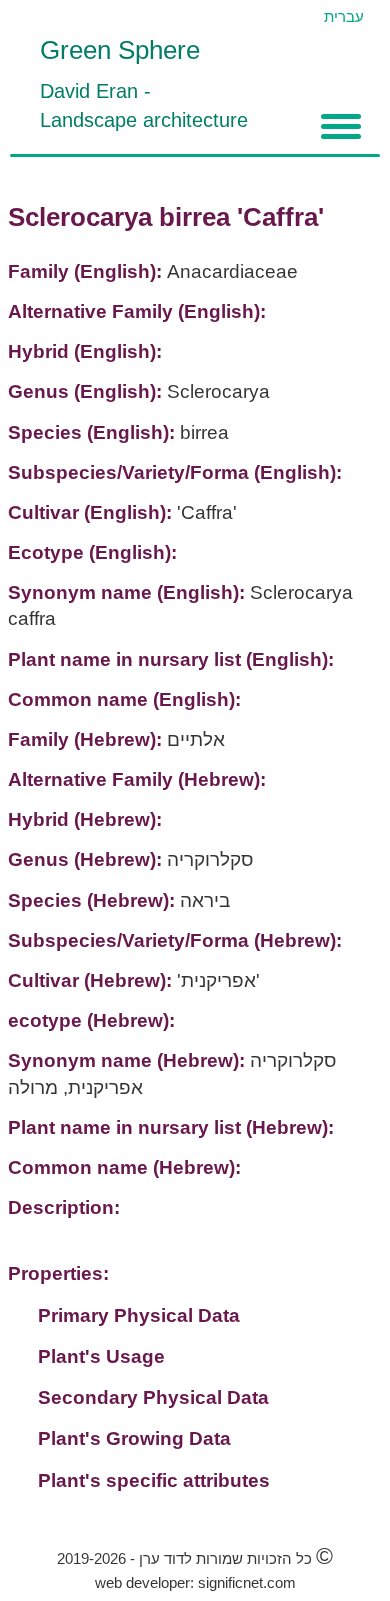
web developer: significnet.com (195, 1582)
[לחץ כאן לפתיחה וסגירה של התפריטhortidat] (341, 126)
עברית (344, 16)
